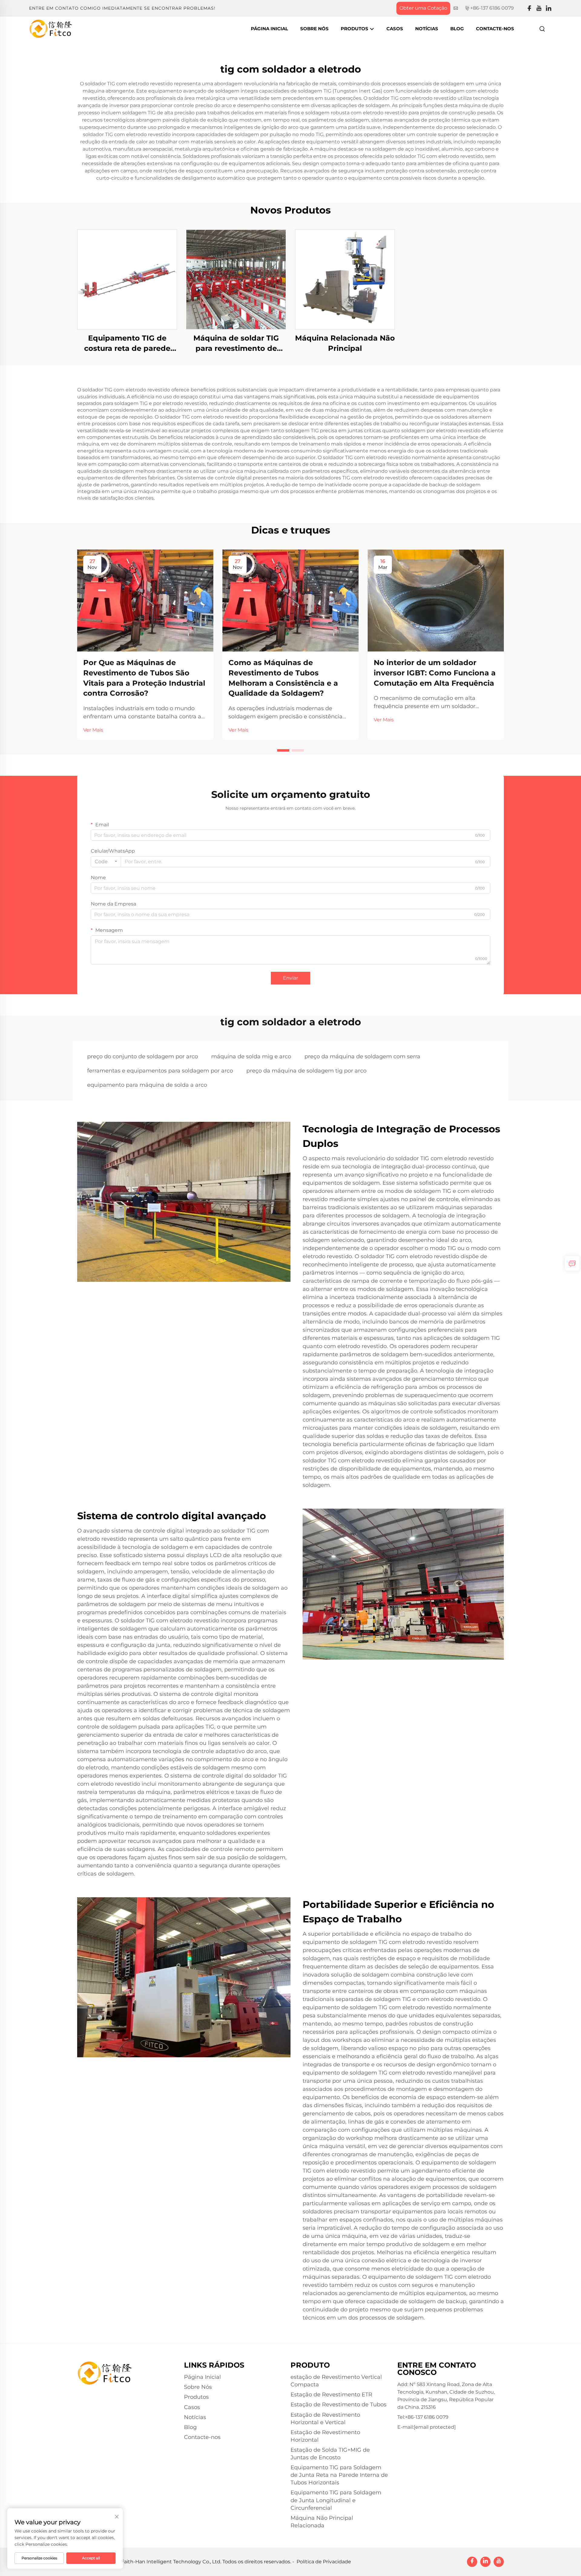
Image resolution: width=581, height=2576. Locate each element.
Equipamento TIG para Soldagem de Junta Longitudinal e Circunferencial (336, 2500)
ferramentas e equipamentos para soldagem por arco (160, 1071)
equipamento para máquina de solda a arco (147, 1085)
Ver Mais (93, 730)
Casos (395, 29)
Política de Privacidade (324, 2562)
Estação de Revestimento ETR (331, 2395)
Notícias (427, 29)
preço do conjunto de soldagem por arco (143, 1056)
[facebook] (529, 8)
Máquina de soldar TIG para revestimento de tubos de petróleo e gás (236, 343)
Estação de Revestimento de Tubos (338, 2405)
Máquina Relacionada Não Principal (345, 343)
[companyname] (51, 28)
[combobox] (106, 862)
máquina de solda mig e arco (251, 1056)
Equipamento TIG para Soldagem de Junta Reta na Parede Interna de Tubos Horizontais (339, 2475)
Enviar (290, 978)
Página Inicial (269, 29)
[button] (283, 750)
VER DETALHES (127, 279)
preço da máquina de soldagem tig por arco (306, 1071)
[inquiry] (572, 1263)
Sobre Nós (314, 29)
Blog (457, 29)
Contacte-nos (495, 29)
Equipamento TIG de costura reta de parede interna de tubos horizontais (127, 343)
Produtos (355, 29)
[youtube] (539, 8)
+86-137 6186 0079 (492, 8)
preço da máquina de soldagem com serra (362, 1056)
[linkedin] (549, 8)
